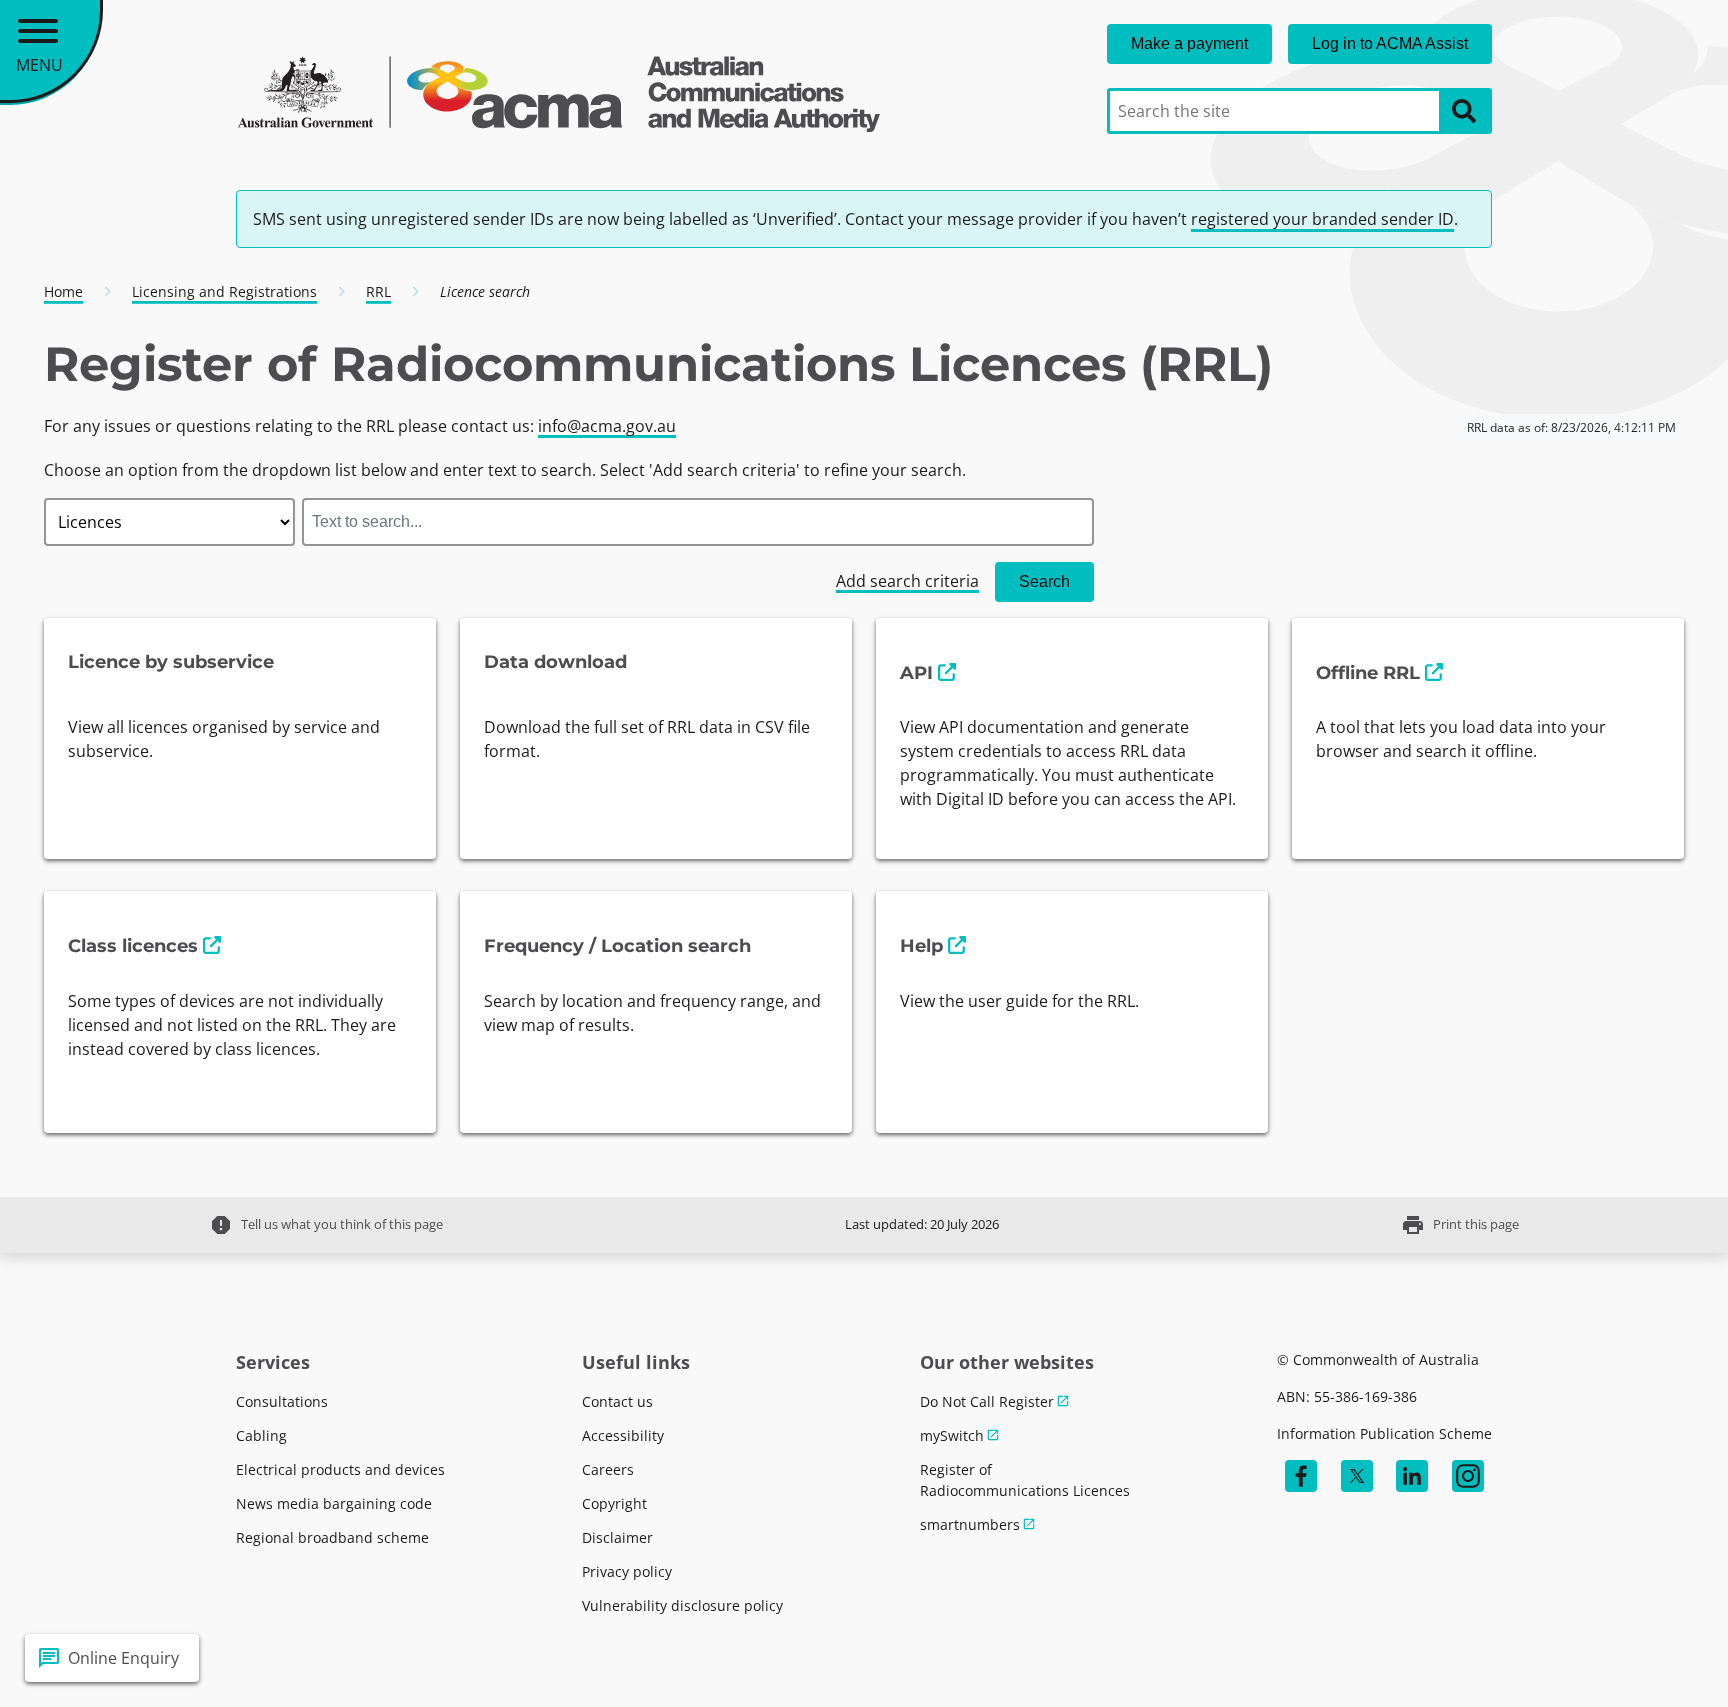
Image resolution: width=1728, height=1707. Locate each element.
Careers (608, 1469)
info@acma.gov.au (607, 426)
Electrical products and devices (340, 1469)
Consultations (282, 1401)
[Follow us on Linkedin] (1412, 1476)
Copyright (614, 1503)
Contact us (617, 1401)
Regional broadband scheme (332, 1537)
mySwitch (952, 1435)
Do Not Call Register (987, 1401)
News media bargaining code (334, 1503)
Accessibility (623, 1435)
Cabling (261, 1435)
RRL (378, 291)
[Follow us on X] (1357, 1476)
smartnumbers (970, 1524)
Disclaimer (617, 1537)
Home (63, 291)
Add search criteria (907, 581)
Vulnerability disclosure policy (682, 1605)
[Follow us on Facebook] (1301, 1476)
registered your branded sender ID (1322, 219)
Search (1044, 581)
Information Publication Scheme (1384, 1433)
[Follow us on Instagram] (1468, 1476)
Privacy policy (627, 1571)
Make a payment (1189, 43)
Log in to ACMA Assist (1390, 43)
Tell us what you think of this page (326, 1225)
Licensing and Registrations (224, 291)
